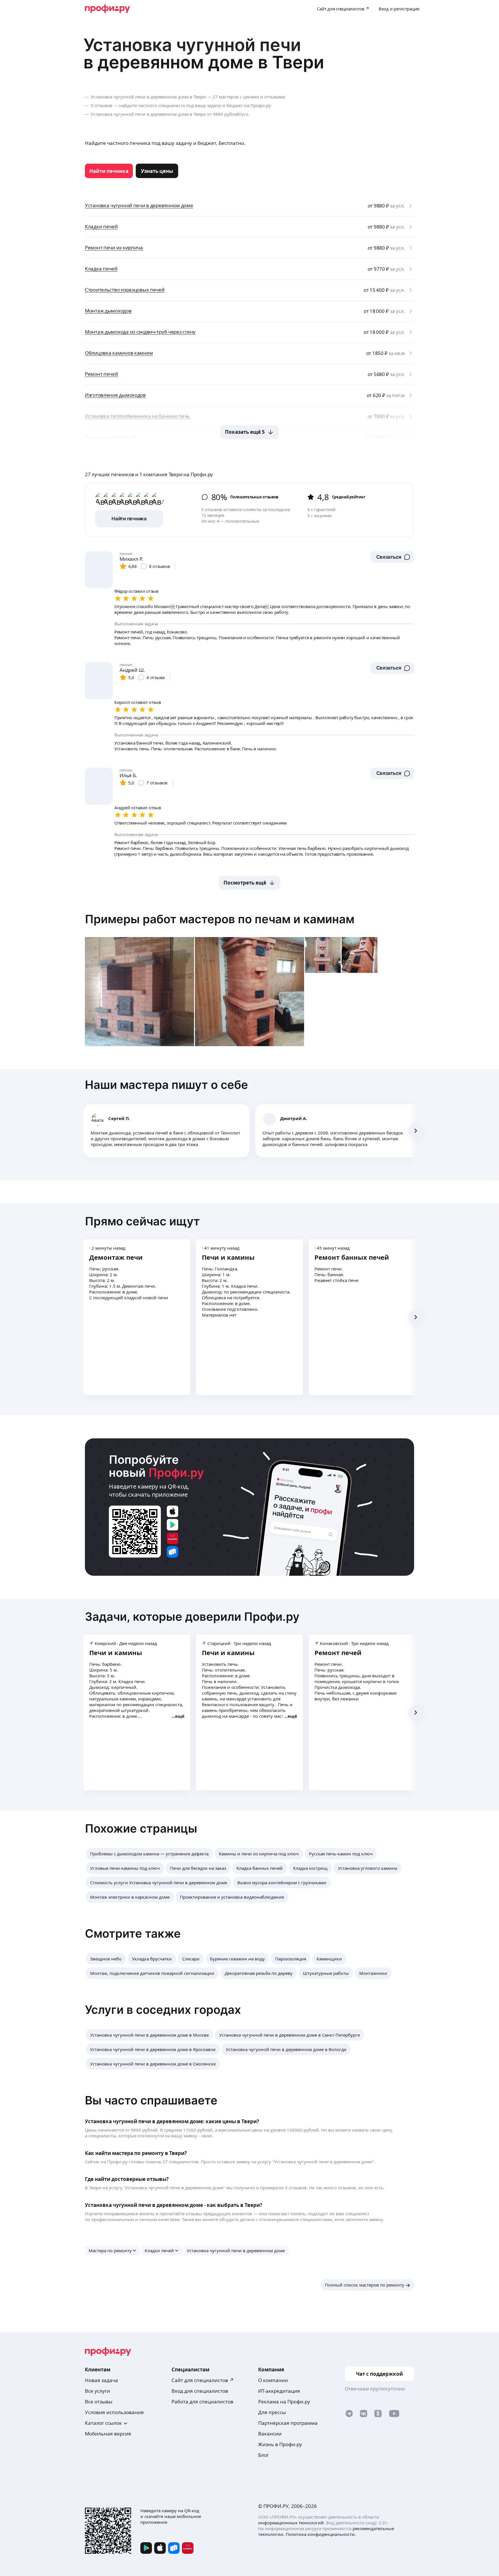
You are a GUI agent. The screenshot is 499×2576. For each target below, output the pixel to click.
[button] (392, 557)
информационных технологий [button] (291, 2523)
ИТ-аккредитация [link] (279, 2391)
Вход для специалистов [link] (200, 2391)
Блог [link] (264, 2455)
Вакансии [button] (270, 2434)
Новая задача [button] (102, 2380)
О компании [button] (273, 2380)
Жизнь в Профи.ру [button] (280, 2444)
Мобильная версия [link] (108, 2434)
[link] (109, 171)
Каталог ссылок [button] (103, 2423)
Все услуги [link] (97, 2391)
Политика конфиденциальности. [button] (321, 2534)
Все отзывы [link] (99, 2402)
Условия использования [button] (114, 2412)
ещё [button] (180, 1716)
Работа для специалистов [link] (202, 2402)
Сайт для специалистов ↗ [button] (203, 2380)
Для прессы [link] (272, 2412)
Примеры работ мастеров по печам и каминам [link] (220, 919)
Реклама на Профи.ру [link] (284, 2402)
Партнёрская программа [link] (288, 2423)
